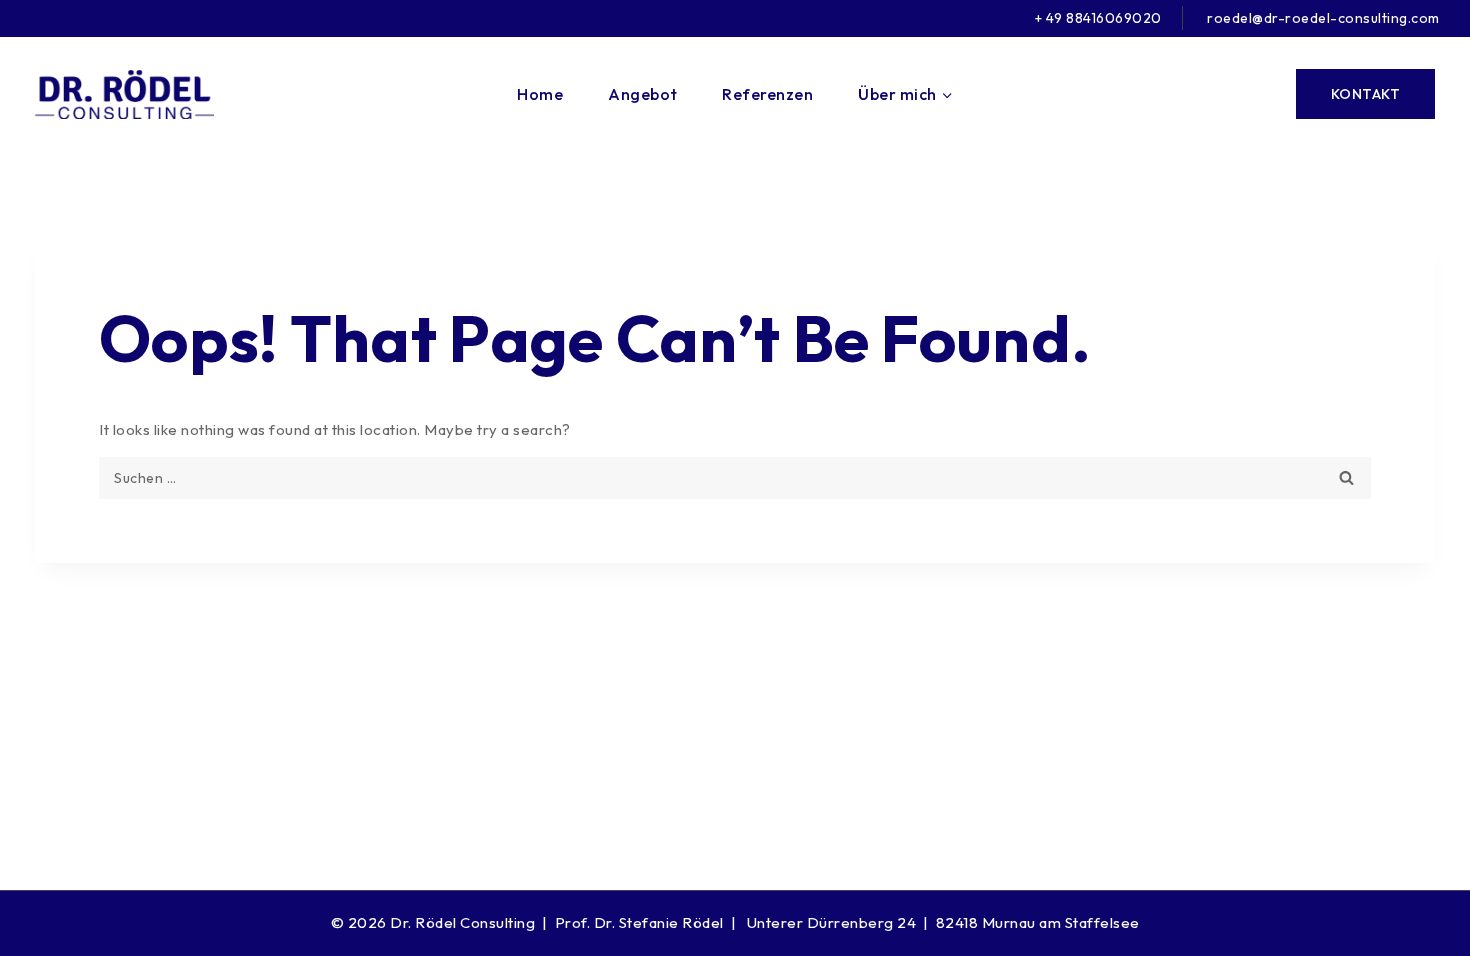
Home (540, 94)
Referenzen (767, 94)
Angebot (643, 94)
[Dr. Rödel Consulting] (124, 94)
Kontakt (1366, 94)
